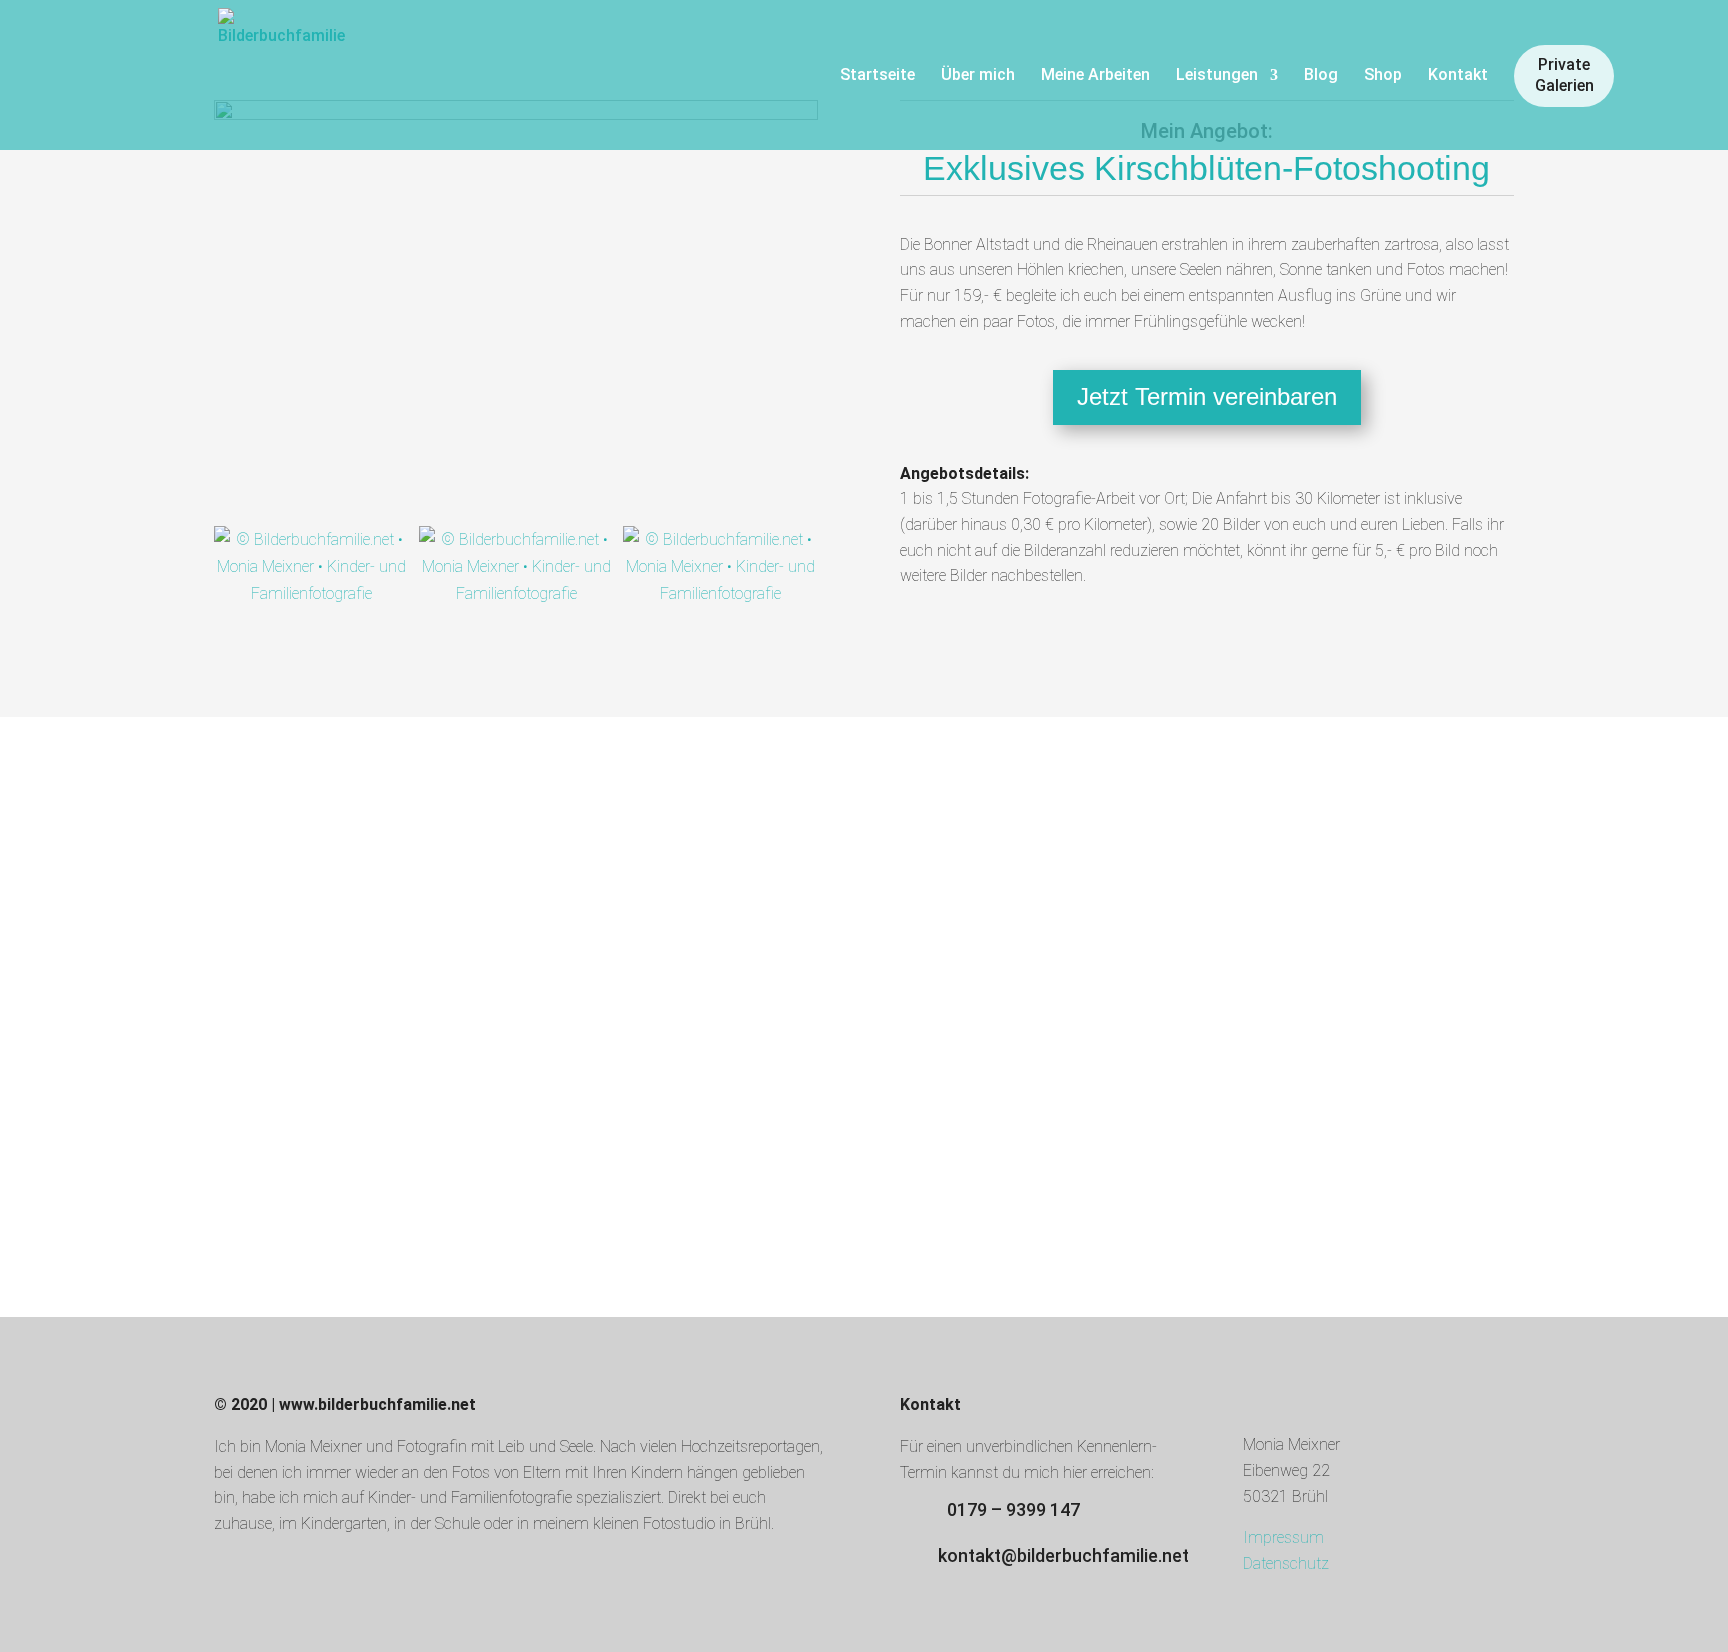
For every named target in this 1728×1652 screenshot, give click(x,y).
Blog (1321, 76)
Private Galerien (1564, 75)
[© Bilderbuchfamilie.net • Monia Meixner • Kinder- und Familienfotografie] (316, 572)
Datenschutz (1286, 1563)
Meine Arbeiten (1095, 76)
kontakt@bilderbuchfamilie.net (1063, 1555)
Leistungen (1217, 76)
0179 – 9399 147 (1013, 1509)
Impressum (1283, 1537)
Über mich (978, 76)
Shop (1383, 76)
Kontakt (1458, 76)
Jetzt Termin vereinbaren (1207, 396)
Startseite (877, 76)
